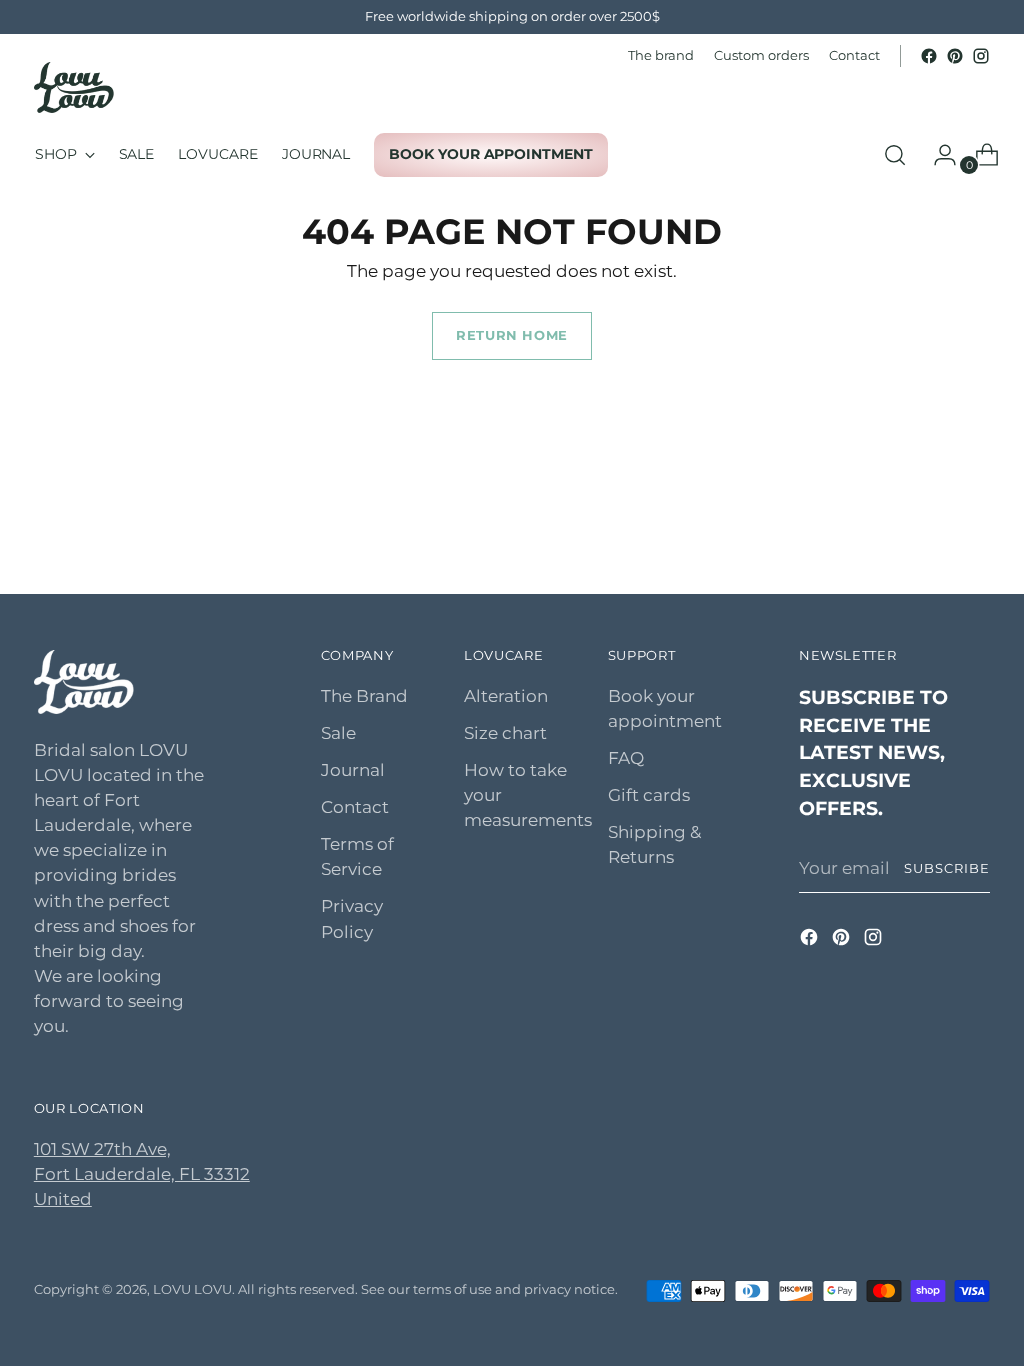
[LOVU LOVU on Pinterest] (955, 56)
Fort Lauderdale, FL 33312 (142, 1174)
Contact (355, 807)
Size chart (505, 733)
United (63, 1199)
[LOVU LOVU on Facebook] (929, 56)
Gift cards (649, 795)
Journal (353, 770)
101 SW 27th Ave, (102, 1149)
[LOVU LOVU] (74, 87)
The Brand (364, 696)
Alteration (506, 696)
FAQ (626, 758)
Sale (338, 733)
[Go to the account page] (937, 155)
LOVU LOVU (192, 1289)
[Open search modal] (895, 155)
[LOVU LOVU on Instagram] (981, 56)
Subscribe (947, 868)
